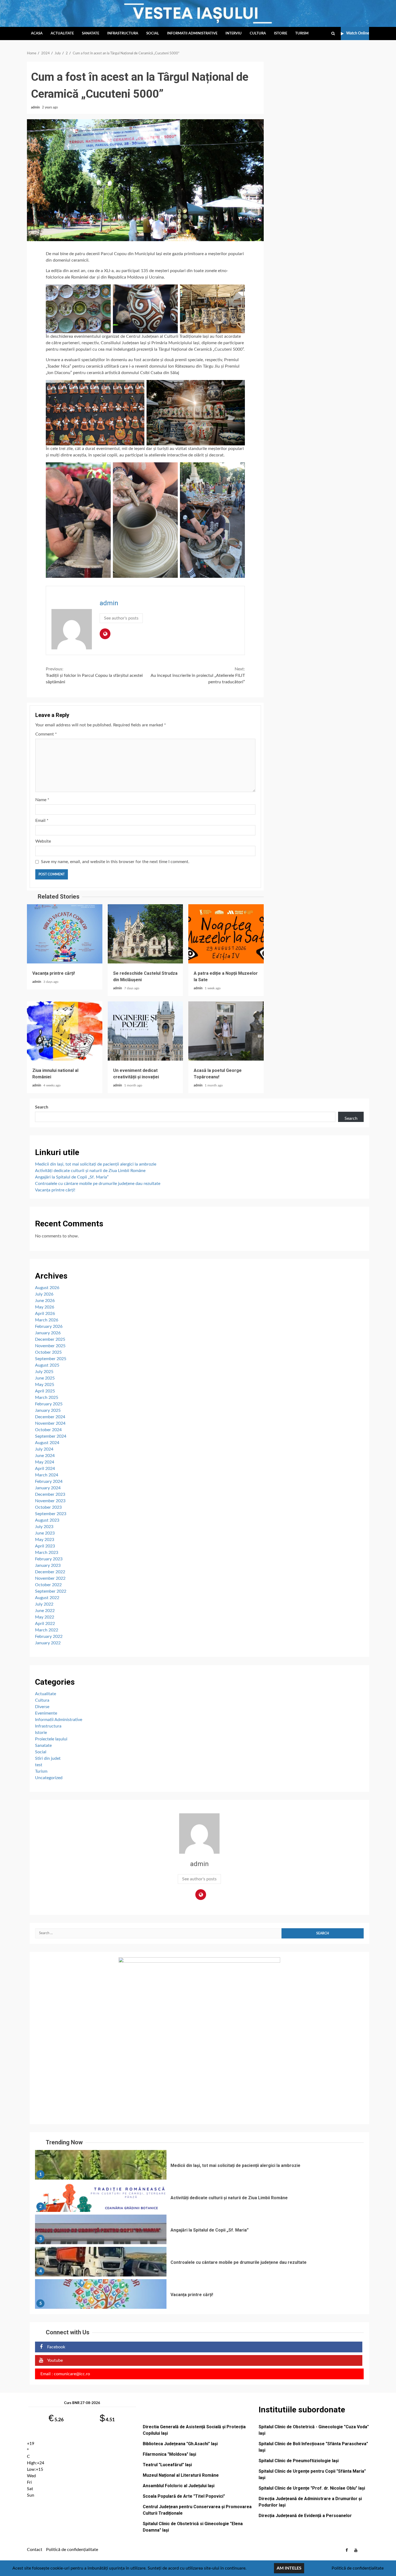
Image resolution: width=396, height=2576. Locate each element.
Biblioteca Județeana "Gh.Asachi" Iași (180, 2444)
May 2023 (45, 1540)
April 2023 (45, 1546)
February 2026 (49, 1326)
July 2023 (44, 1527)
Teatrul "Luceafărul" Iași (167, 2465)
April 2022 (45, 1624)
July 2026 (44, 1294)
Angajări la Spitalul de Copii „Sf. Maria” (72, 1177)
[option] (199, 2166)
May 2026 (45, 1307)
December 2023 (50, 1494)
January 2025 (48, 1410)
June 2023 (45, 1533)
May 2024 (45, 1462)
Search (42, 1107)
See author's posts (121, 618)
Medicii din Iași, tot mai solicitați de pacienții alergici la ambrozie (96, 1164)
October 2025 (48, 1352)
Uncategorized (49, 1778)
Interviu (234, 34)
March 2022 (47, 1630)
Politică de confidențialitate (72, 2550)
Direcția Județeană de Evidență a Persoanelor (305, 2516)
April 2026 (45, 1314)
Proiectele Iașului (51, 1739)
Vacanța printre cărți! (65, 934)
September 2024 (51, 1436)
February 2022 (49, 1637)
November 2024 (50, 1423)
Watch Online (358, 33)
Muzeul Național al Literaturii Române (181, 2475)
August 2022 (47, 1598)
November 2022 (50, 1578)
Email (42, 821)
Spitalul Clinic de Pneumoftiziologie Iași (299, 2461)
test (39, 1765)
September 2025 (51, 1359)
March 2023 (47, 1553)
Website (43, 841)
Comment (46, 734)
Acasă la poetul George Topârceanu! (226, 1031)
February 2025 (49, 1404)
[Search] (333, 34)
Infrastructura (123, 34)
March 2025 (47, 1398)
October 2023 (48, 1507)
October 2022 (48, 1585)
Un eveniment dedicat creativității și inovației (145, 1031)
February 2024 (49, 1481)
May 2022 (45, 1617)
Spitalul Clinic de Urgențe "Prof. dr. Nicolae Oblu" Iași (312, 2488)
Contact (35, 2550)
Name (42, 800)
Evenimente (46, 1713)
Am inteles (289, 2568)
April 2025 (45, 1391)
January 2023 (48, 1565)
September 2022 (51, 1591)
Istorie (281, 34)
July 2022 (44, 1604)
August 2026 (47, 1288)
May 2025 (45, 1385)
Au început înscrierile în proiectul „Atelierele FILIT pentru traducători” (198, 675)
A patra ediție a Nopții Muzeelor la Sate (226, 934)
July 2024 (44, 1449)
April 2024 (45, 1469)
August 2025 (47, 1365)
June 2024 (45, 1456)
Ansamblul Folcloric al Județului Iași (179, 2486)
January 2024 (48, 1488)
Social (153, 34)
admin (36, 107)
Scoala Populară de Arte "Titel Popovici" (184, 2496)
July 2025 (44, 1372)
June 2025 (45, 1378)
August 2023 (47, 1520)
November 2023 (50, 1501)
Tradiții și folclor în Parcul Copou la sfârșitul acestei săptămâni (94, 675)
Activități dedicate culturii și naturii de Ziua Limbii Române (90, 1171)
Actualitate (62, 34)
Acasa (37, 34)
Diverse (42, 1707)
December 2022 (50, 1572)
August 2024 (47, 1443)
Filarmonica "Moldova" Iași (169, 2454)
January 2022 (48, 1643)
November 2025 (50, 1346)
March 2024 (47, 1475)
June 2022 (45, 1611)
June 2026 (45, 1301)
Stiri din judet (48, 1758)
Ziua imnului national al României (65, 1031)
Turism (302, 34)
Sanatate (91, 34)
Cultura (258, 34)
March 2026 (47, 1320)
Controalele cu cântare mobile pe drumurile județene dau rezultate (98, 1184)
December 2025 (50, 1339)
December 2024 (50, 1417)
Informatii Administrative (192, 34)
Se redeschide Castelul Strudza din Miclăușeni (145, 934)
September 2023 (51, 1514)
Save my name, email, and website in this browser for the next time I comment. (115, 862)
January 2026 (48, 1333)
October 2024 (48, 1430)
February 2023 (49, 1559)
